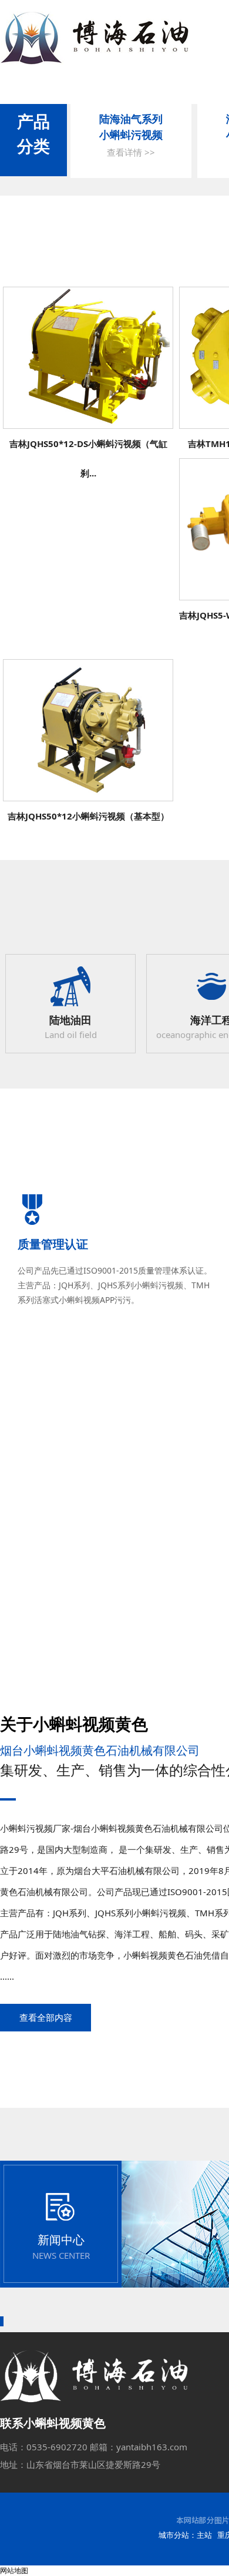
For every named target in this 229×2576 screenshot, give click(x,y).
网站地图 (14, 2570)
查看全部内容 (46, 2017)
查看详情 (88, 362)
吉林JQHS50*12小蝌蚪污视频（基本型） (88, 816)
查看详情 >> (131, 152)
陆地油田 (70, 1020)
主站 (204, 2535)
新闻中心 (61, 2240)
